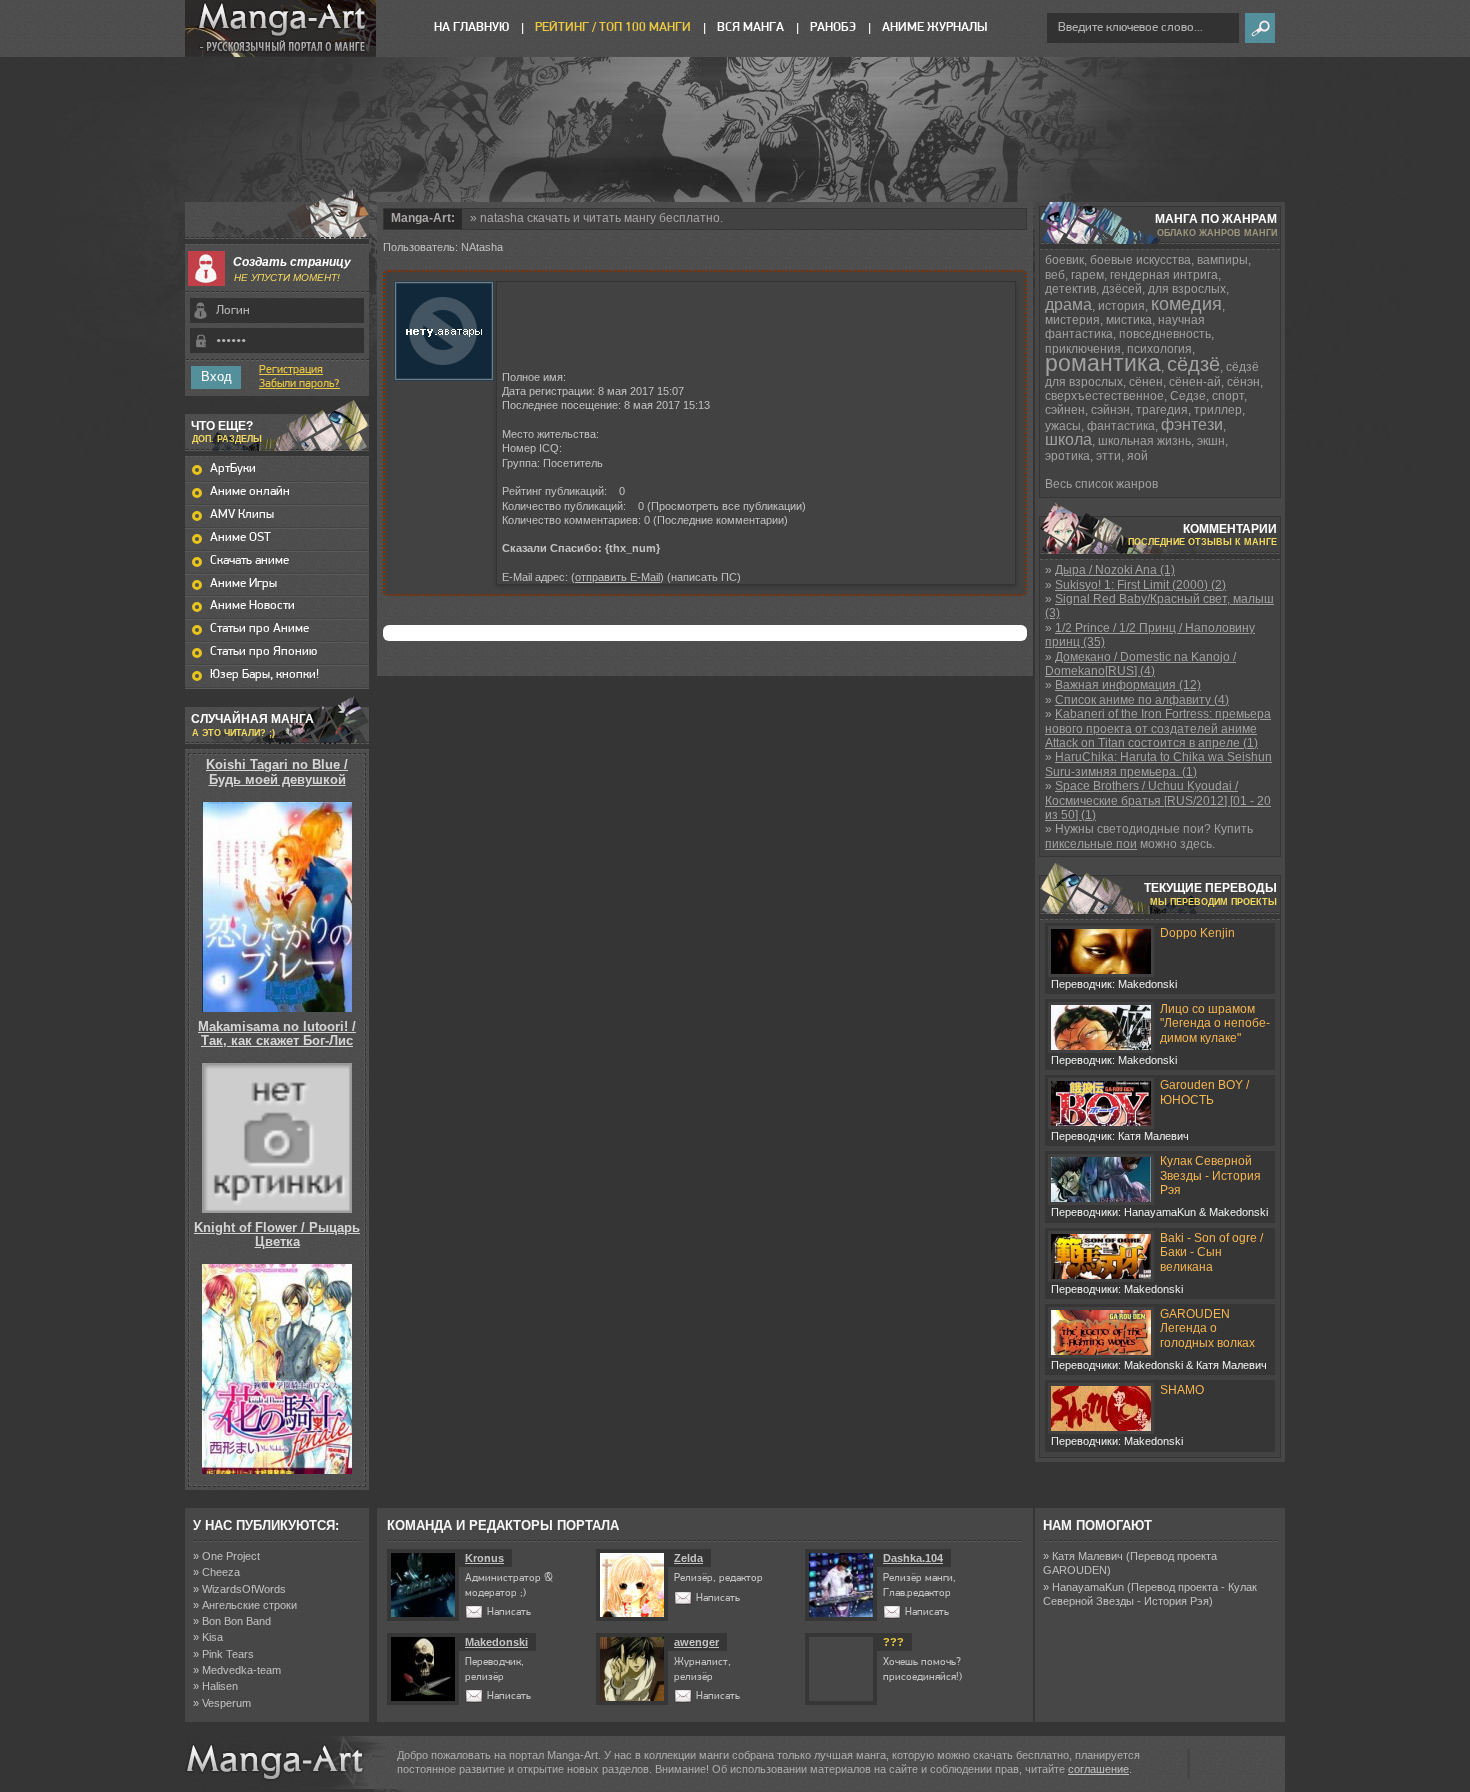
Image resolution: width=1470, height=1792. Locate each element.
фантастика (1121, 426)
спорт (1228, 396)
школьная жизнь (1144, 441)
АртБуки (233, 468)
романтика (1103, 363)
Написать (509, 1612)
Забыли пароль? (299, 384)
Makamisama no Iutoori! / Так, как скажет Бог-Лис (277, 1033)
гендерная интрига (1164, 275)
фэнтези (1192, 424)
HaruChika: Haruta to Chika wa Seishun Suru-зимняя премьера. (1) (1158, 764)
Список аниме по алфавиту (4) (1142, 700)
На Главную (471, 27)
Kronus (484, 1558)
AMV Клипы (242, 514)
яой (1137, 456)
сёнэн (1243, 382)
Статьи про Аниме (259, 628)
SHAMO (1182, 1390)
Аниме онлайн (250, 491)
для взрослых (1187, 289)
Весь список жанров (1101, 484)
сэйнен (1065, 410)
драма (1068, 304)
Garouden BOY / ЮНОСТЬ (1204, 1092)
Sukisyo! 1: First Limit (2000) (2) (1140, 585)
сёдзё (1193, 364)
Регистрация (291, 370)
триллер (1218, 410)
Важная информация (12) (1128, 685)
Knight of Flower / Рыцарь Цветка (277, 1234)
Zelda (688, 1558)
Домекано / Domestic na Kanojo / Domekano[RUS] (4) (1140, 664)
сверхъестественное (1104, 396)
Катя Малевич (1087, 1556)
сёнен (1146, 382)
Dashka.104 (913, 1558)
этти (1108, 456)
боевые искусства (1140, 260)
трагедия (1162, 410)
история (1121, 306)
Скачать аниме (249, 560)
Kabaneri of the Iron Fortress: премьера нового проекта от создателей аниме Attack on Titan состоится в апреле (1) (1158, 728)
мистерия (1072, 320)
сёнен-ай (1195, 382)
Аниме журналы (934, 27)
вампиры (1222, 260)
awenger (696, 1642)
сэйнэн (1110, 410)
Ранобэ (833, 27)
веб (1055, 275)
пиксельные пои (1091, 844)
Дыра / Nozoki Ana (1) (1115, 570)
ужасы (1063, 426)
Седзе (1188, 396)
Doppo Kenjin (1197, 933)
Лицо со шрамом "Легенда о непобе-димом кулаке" (1215, 1023)
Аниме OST (240, 537)
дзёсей (1122, 289)
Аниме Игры (243, 583)
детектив (1070, 289)
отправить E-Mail (617, 577)
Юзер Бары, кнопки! (264, 674)
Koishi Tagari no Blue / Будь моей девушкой (277, 771)
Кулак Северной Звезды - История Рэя (1210, 1175)
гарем (1087, 275)
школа (1068, 439)
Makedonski (496, 1642)
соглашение (1098, 1769)
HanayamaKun (1088, 1587)
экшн (1211, 441)
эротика (1067, 456)
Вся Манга (750, 27)
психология (1159, 349)
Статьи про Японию (263, 651)
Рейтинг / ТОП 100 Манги (613, 27)
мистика (1129, 320)
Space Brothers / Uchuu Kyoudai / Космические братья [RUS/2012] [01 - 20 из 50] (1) (1158, 800)
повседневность (1165, 334)
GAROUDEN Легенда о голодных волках (1207, 1328)
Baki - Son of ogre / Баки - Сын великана (1211, 1252)
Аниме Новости (252, 605)
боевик (1064, 260)
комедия (1186, 304)
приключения (1083, 349)
